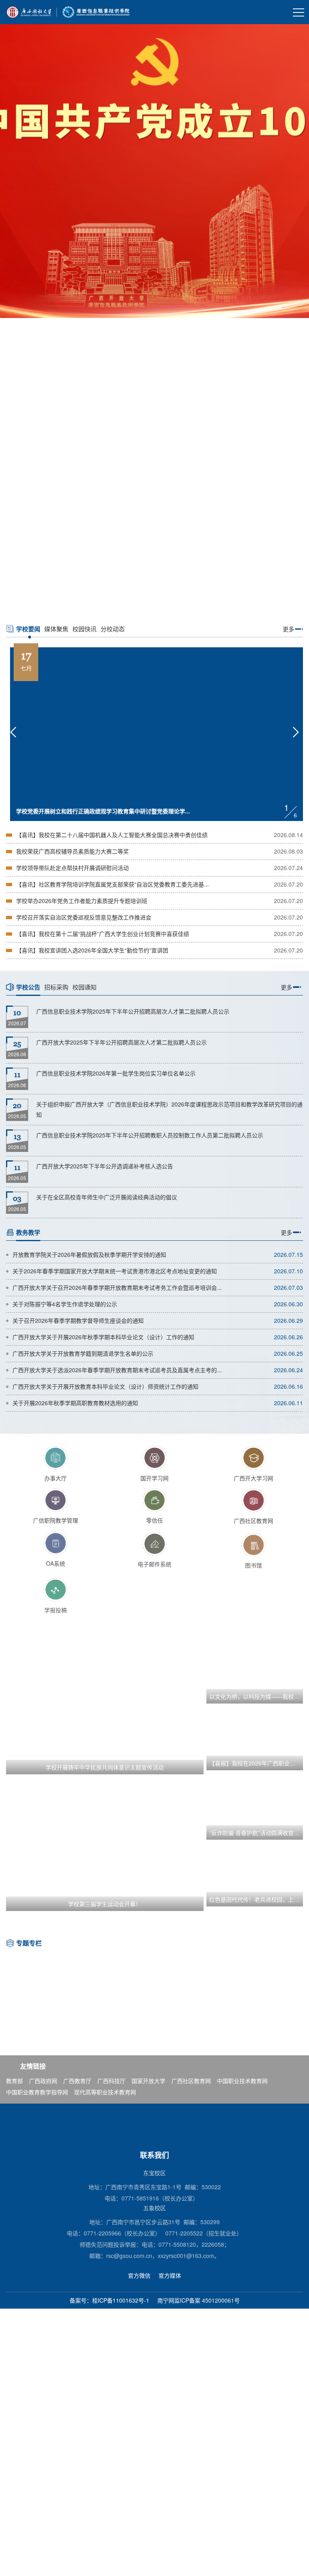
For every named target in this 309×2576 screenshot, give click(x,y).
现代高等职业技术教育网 (105, 2092)
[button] (134, 604)
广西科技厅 (111, 2081)
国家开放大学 (148, 2081)
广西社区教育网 (191, 2081)
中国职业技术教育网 (242, 2081)
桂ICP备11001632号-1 (121, 2300)
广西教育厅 (77, 2081)
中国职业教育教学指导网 (37, 2092)
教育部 (14, 2081)
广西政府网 (43, 2081)
